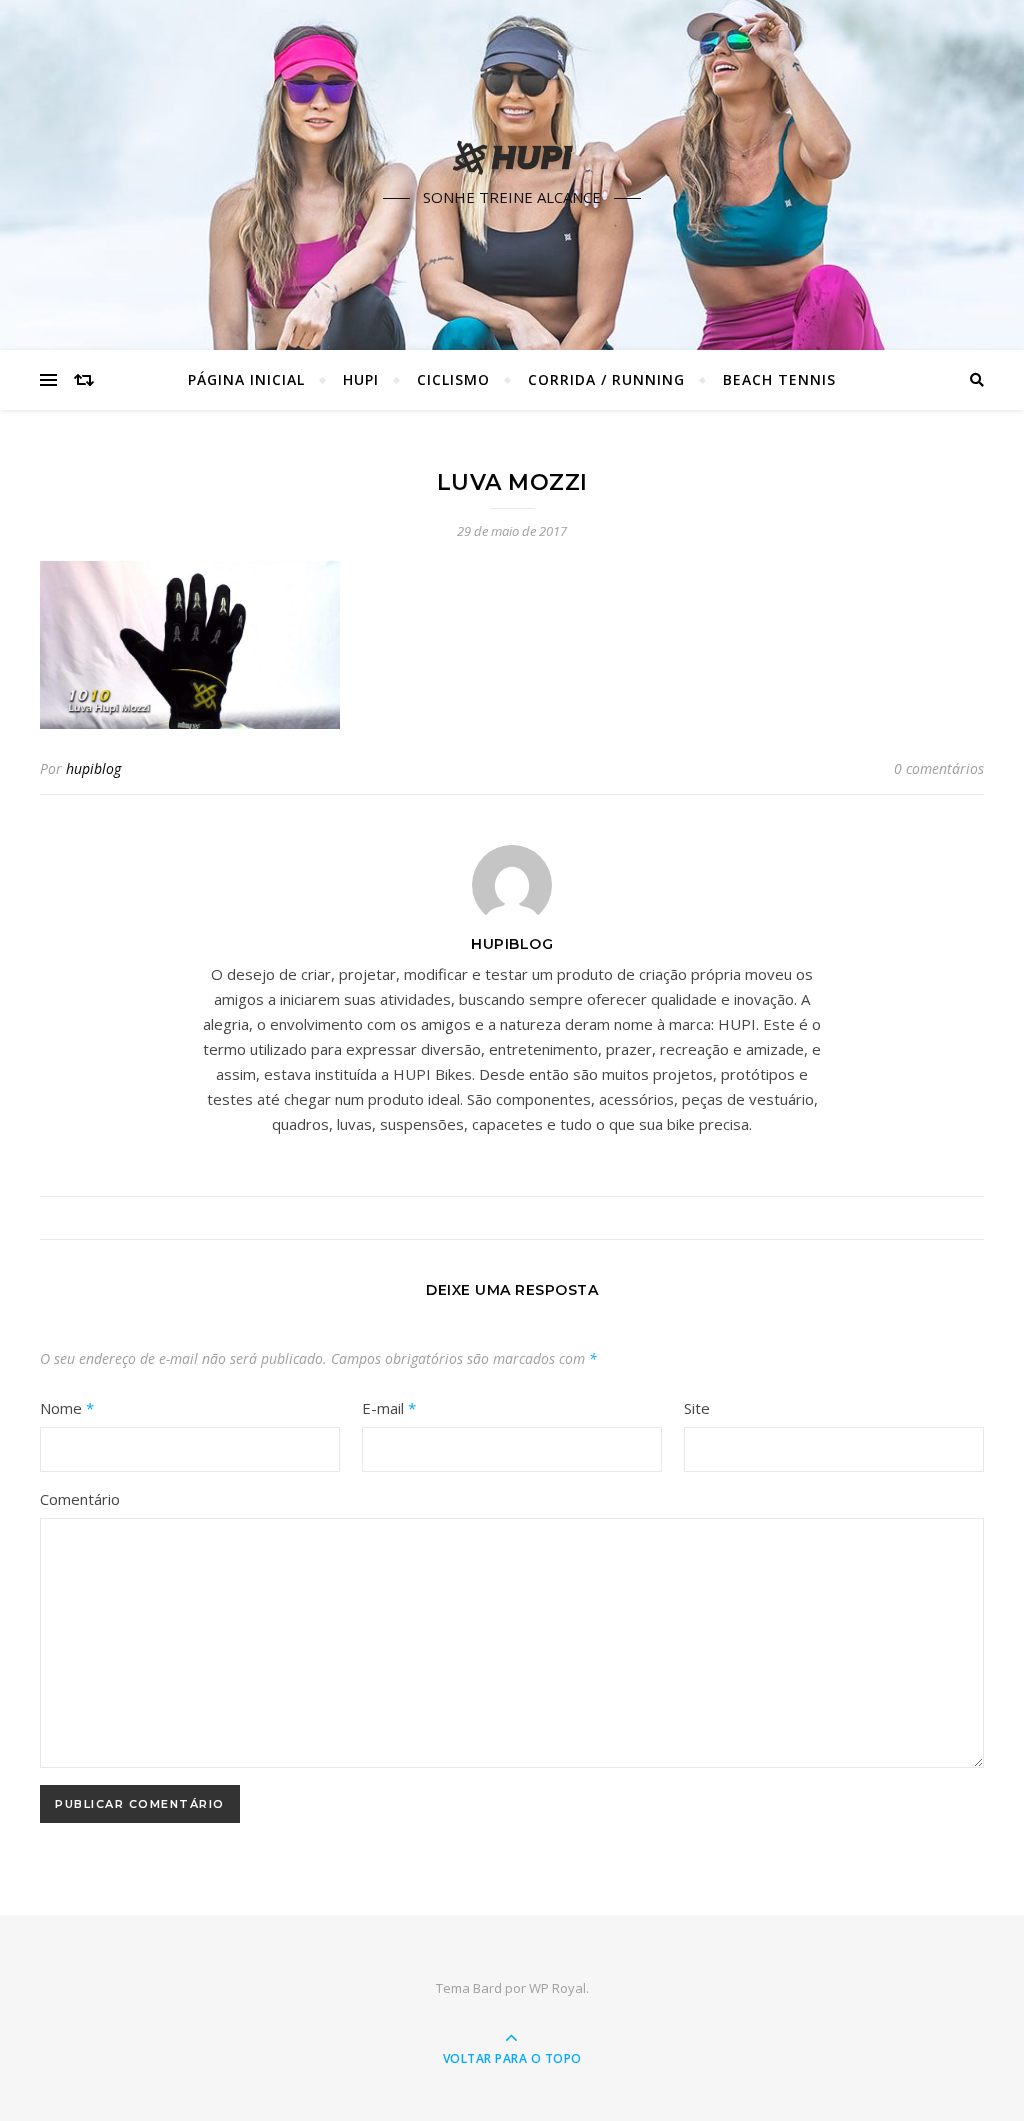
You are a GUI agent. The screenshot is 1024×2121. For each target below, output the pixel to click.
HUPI (361, 379)
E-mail (389, 1408)
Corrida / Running (606, 379)
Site (697, 1408)
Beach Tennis (779, 379)
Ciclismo (453, 379)
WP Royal (557, 1988)
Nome (67, 1408)
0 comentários (939, 768)
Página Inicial (246, 379)
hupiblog (93, 768)
